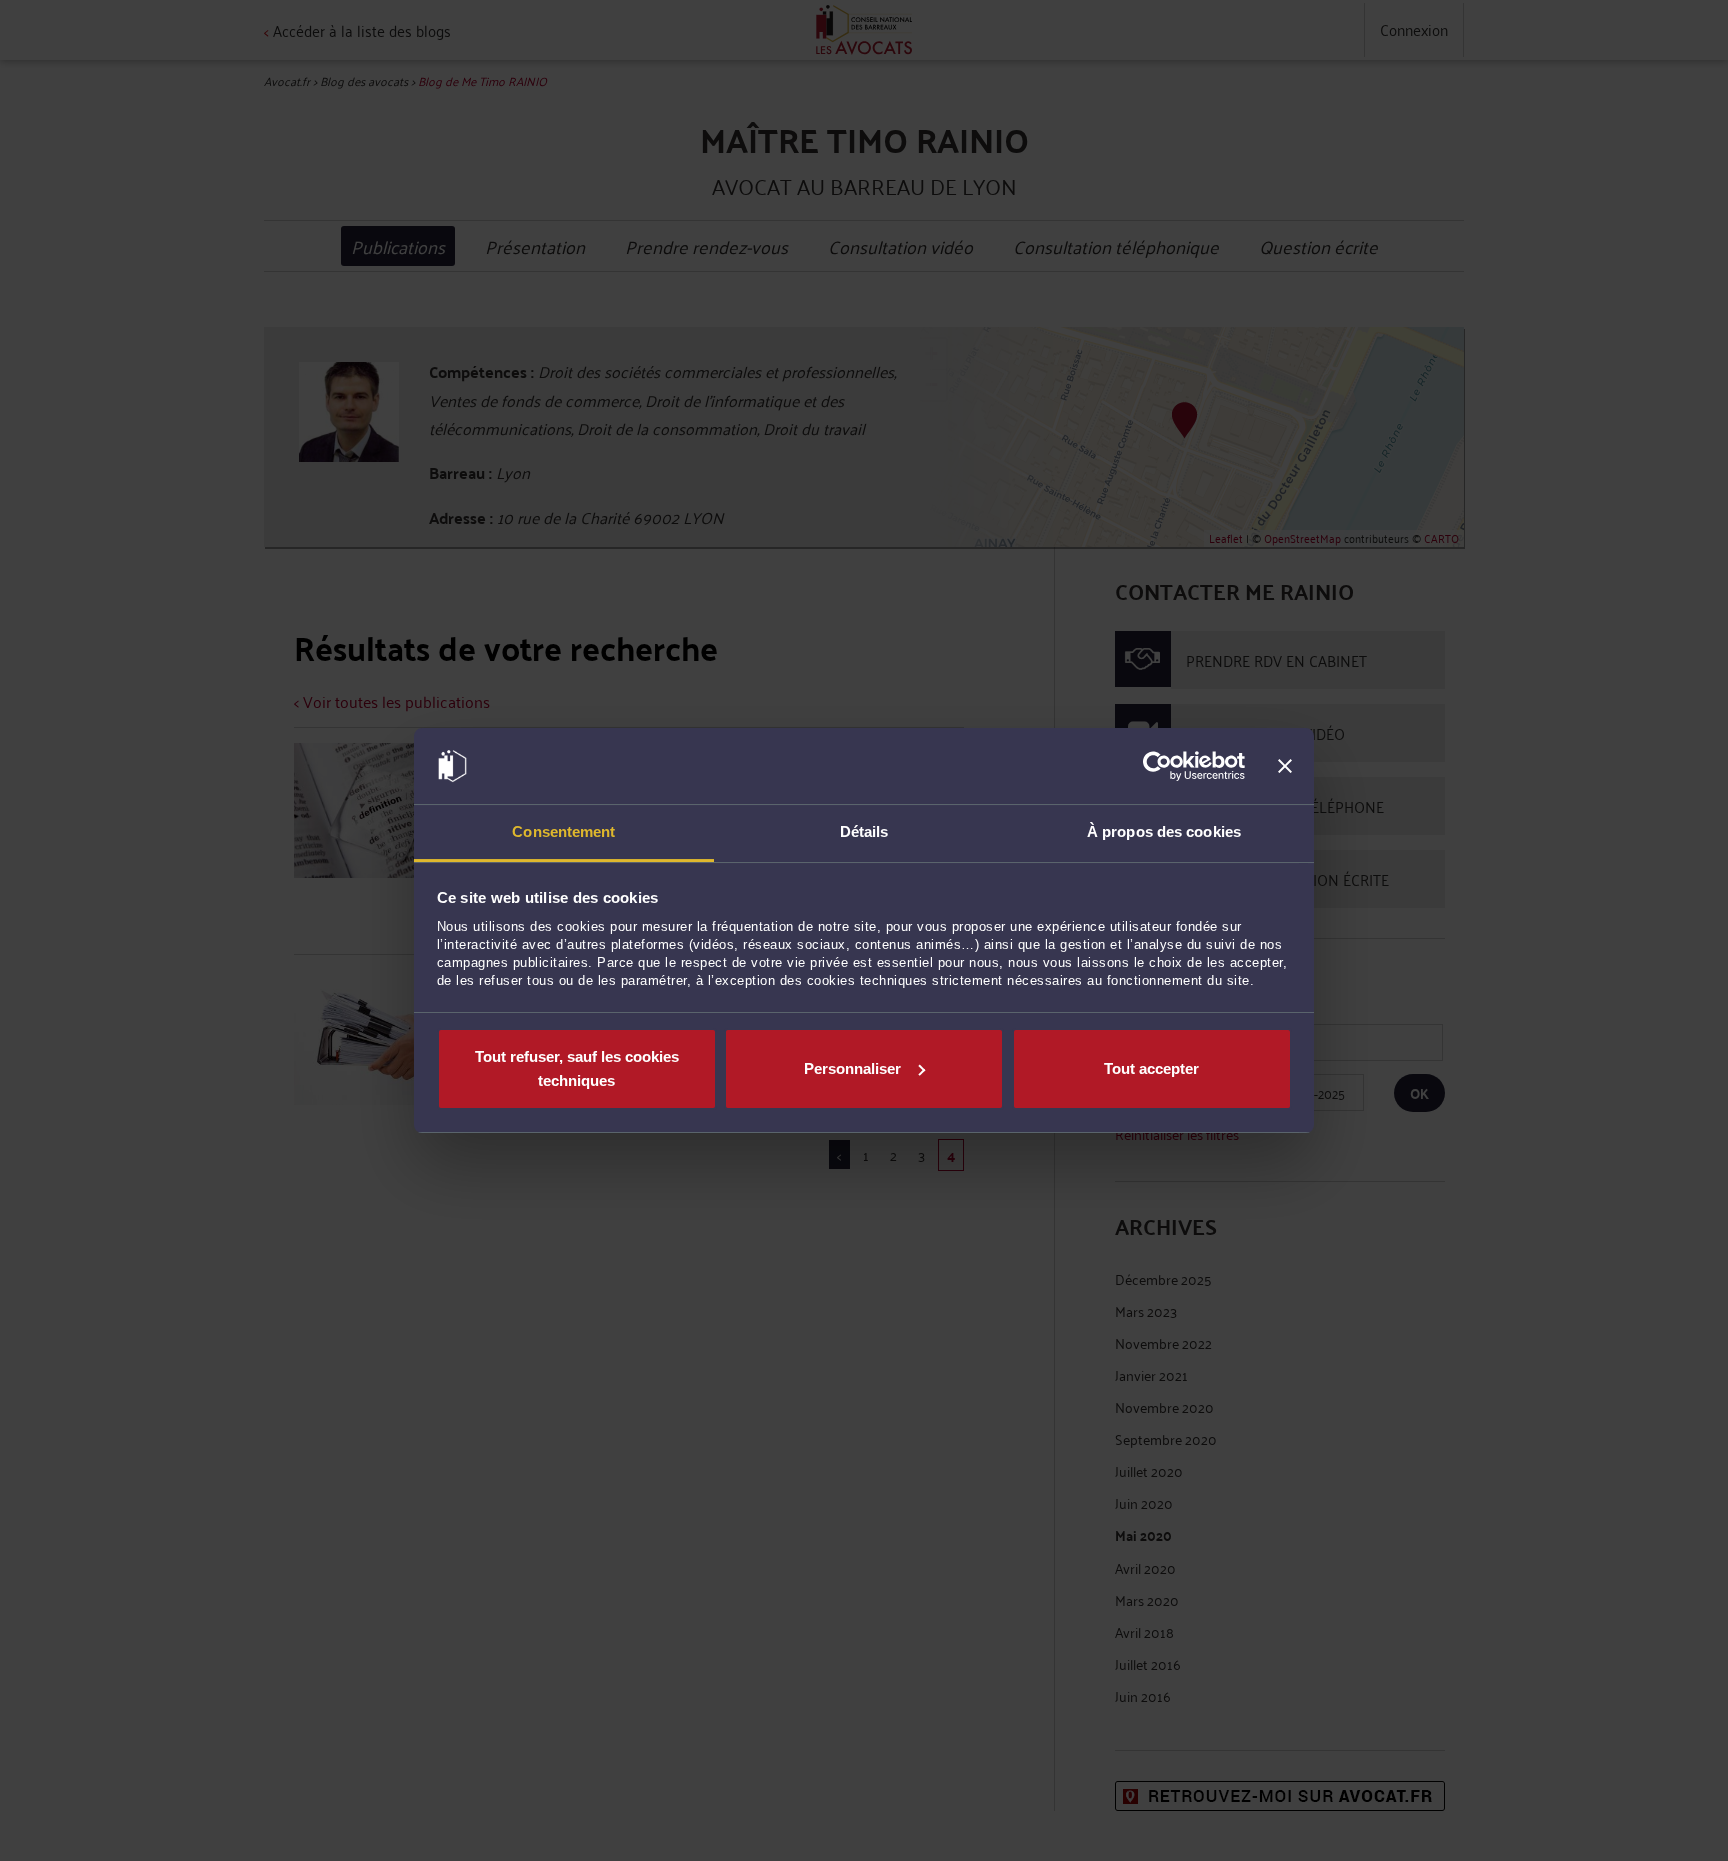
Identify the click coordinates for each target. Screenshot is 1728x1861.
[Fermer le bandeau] (1285, 766)
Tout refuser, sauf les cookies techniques (577, 1068)
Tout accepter (1151, 1068)
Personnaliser (852, 1068)
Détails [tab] (864, 831)
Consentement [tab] (563, 831)
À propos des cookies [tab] (1164, 831)
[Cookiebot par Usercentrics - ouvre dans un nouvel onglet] (1157, 766)
